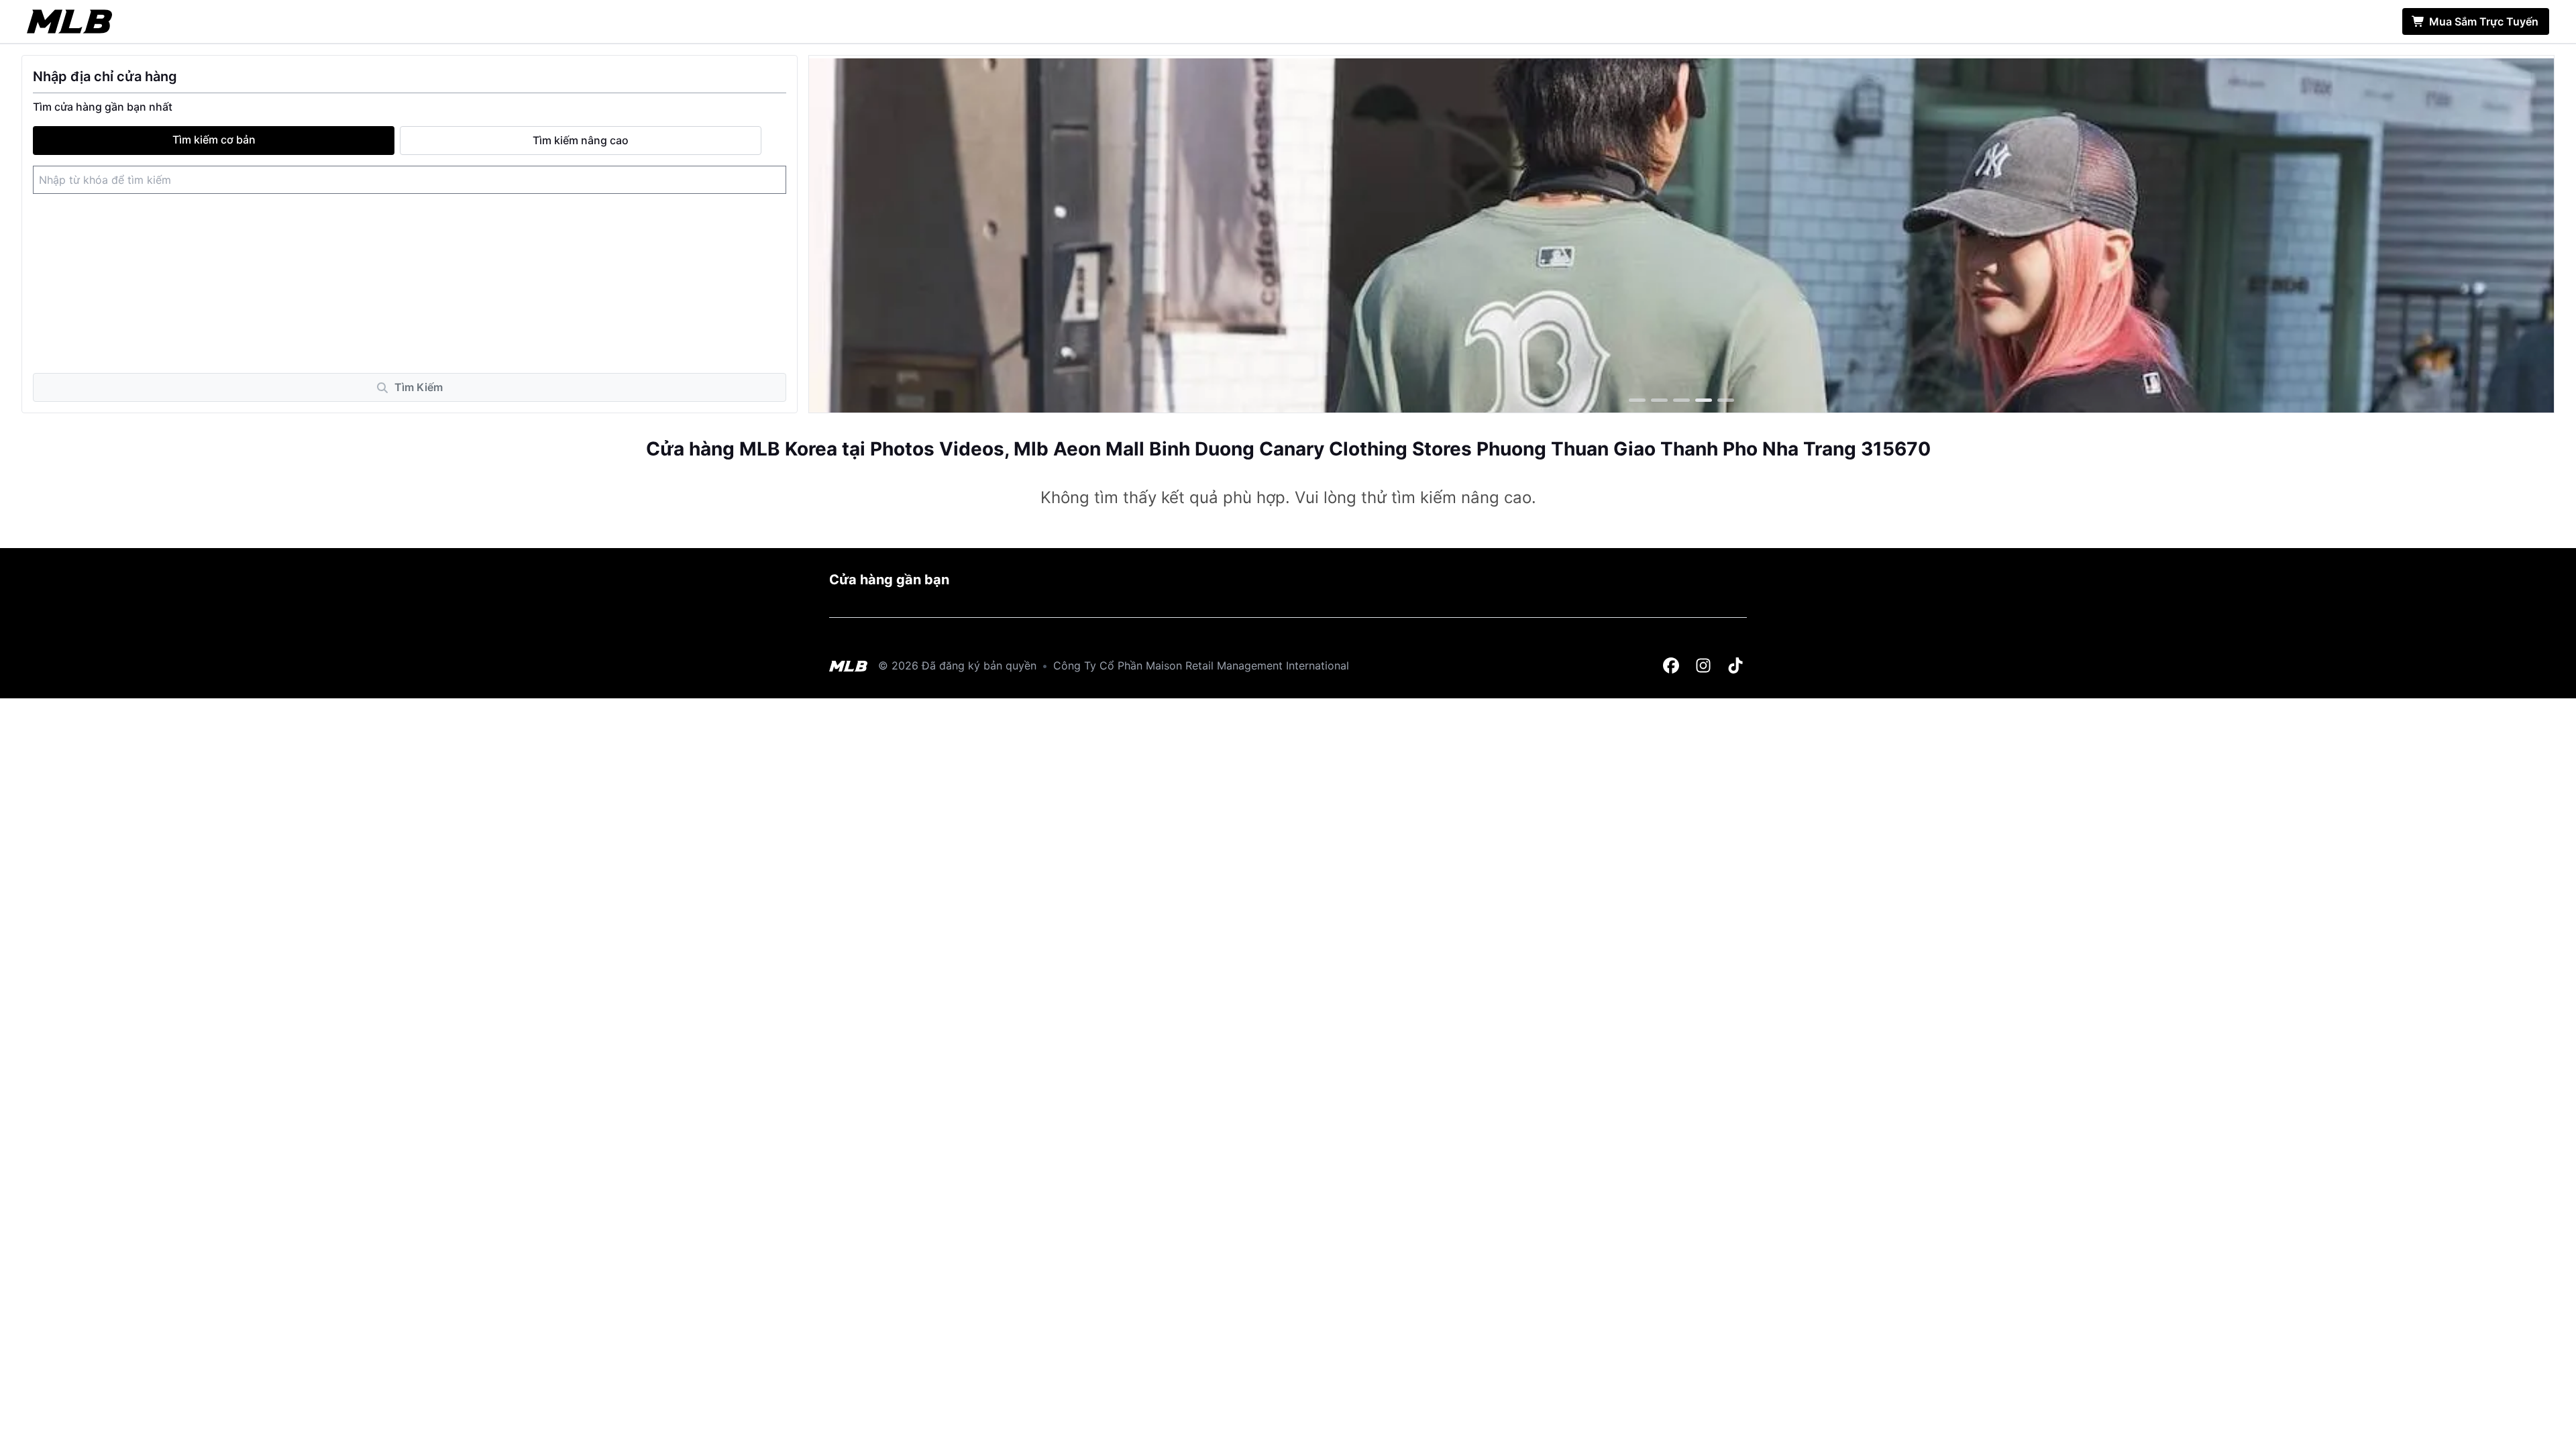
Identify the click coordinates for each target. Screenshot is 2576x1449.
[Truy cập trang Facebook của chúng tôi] (1672, 666)
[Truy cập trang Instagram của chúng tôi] (1704, 666)
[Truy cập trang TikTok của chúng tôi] (1736, 666)
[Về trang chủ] (69, 21)
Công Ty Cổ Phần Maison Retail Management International (1201, 665)
